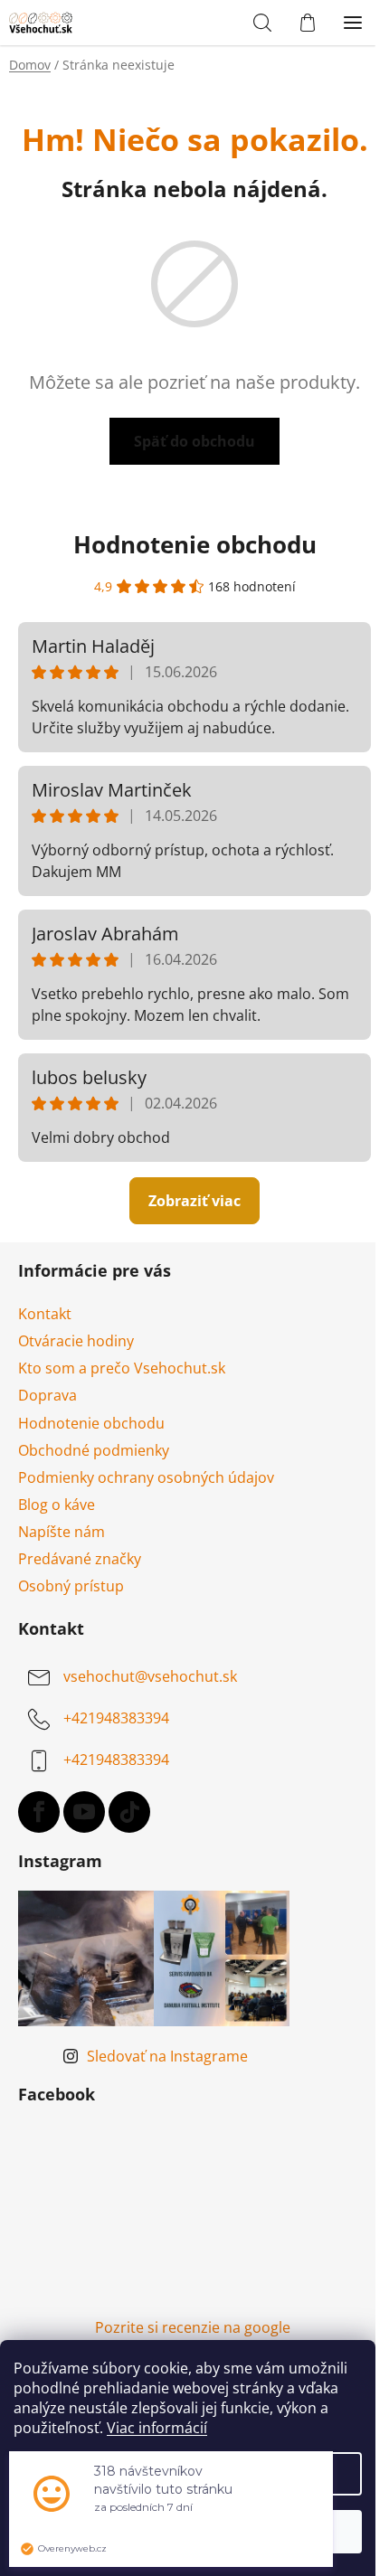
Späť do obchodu (194, 441)
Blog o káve (57, 1505)
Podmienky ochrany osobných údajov (146, 1477)
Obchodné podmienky (94, 1450)
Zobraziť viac (194, 1201)
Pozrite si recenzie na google (193, 2327)
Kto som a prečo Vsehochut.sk (122, 1368)
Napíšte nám (62, 1532)
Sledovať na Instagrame (167, 2056)
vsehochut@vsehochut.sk (150, 1677)
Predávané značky (80, 1559)
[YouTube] (84, 1812)
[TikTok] (129, 1812)
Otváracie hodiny (76, 1341)
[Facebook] (39, 1812)
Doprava (47, 1395)
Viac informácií (157, 2428)
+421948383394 (116, 1719)
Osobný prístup (71, 1586)
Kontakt (45, 1314)
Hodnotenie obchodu (195, 544)
